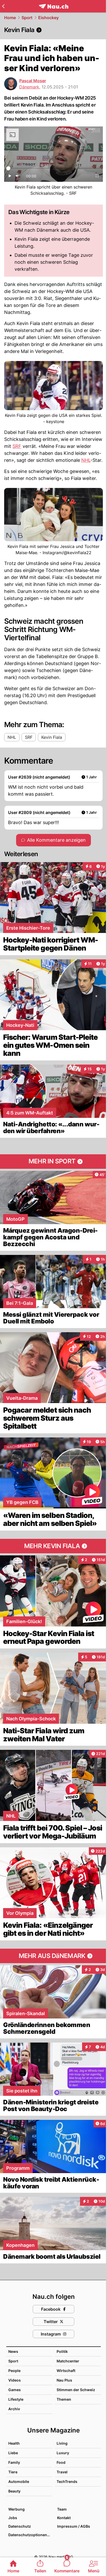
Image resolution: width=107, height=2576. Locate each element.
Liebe (13, 2453)
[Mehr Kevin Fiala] (53, 1546)
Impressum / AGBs (74, 2526)
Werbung (16, 2509)
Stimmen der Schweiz (76, 2390)
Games (15, 2390)
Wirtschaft (66, 2371)
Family (14, 2462)
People (14, 2371)
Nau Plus (64, 2380)
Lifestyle (16, 2399)
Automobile (19, 2481)
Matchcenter (68, 2361)
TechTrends (67, 2481)
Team (62, 2509)
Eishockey (48, 18)
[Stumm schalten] (17, 177)
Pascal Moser (33, 81)
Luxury (63, 2453)
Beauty (14, 2491)
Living (62, 2443)
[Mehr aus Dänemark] (53, 1956)
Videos (15, 2380)
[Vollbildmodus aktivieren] (97, 177)
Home (10, 18)
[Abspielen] (10, 177)
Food (61, 2462)
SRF (17, 446)
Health (14, 2443)
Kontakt (64, 2518)
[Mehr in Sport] (53, 1162)
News (13, 2351)
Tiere (13, 2472)
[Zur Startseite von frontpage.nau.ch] (54, 6)
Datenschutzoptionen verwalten (30, 2535)
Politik (62, 2351)
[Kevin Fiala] (53, 30)
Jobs (13, 2518)
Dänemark (29, 87)
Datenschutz (20, 2526)
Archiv (14, 2409)
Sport (27, 18)
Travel (62, 2472)
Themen (64, 2399)
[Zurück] (3, 6)
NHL (86, 460)
